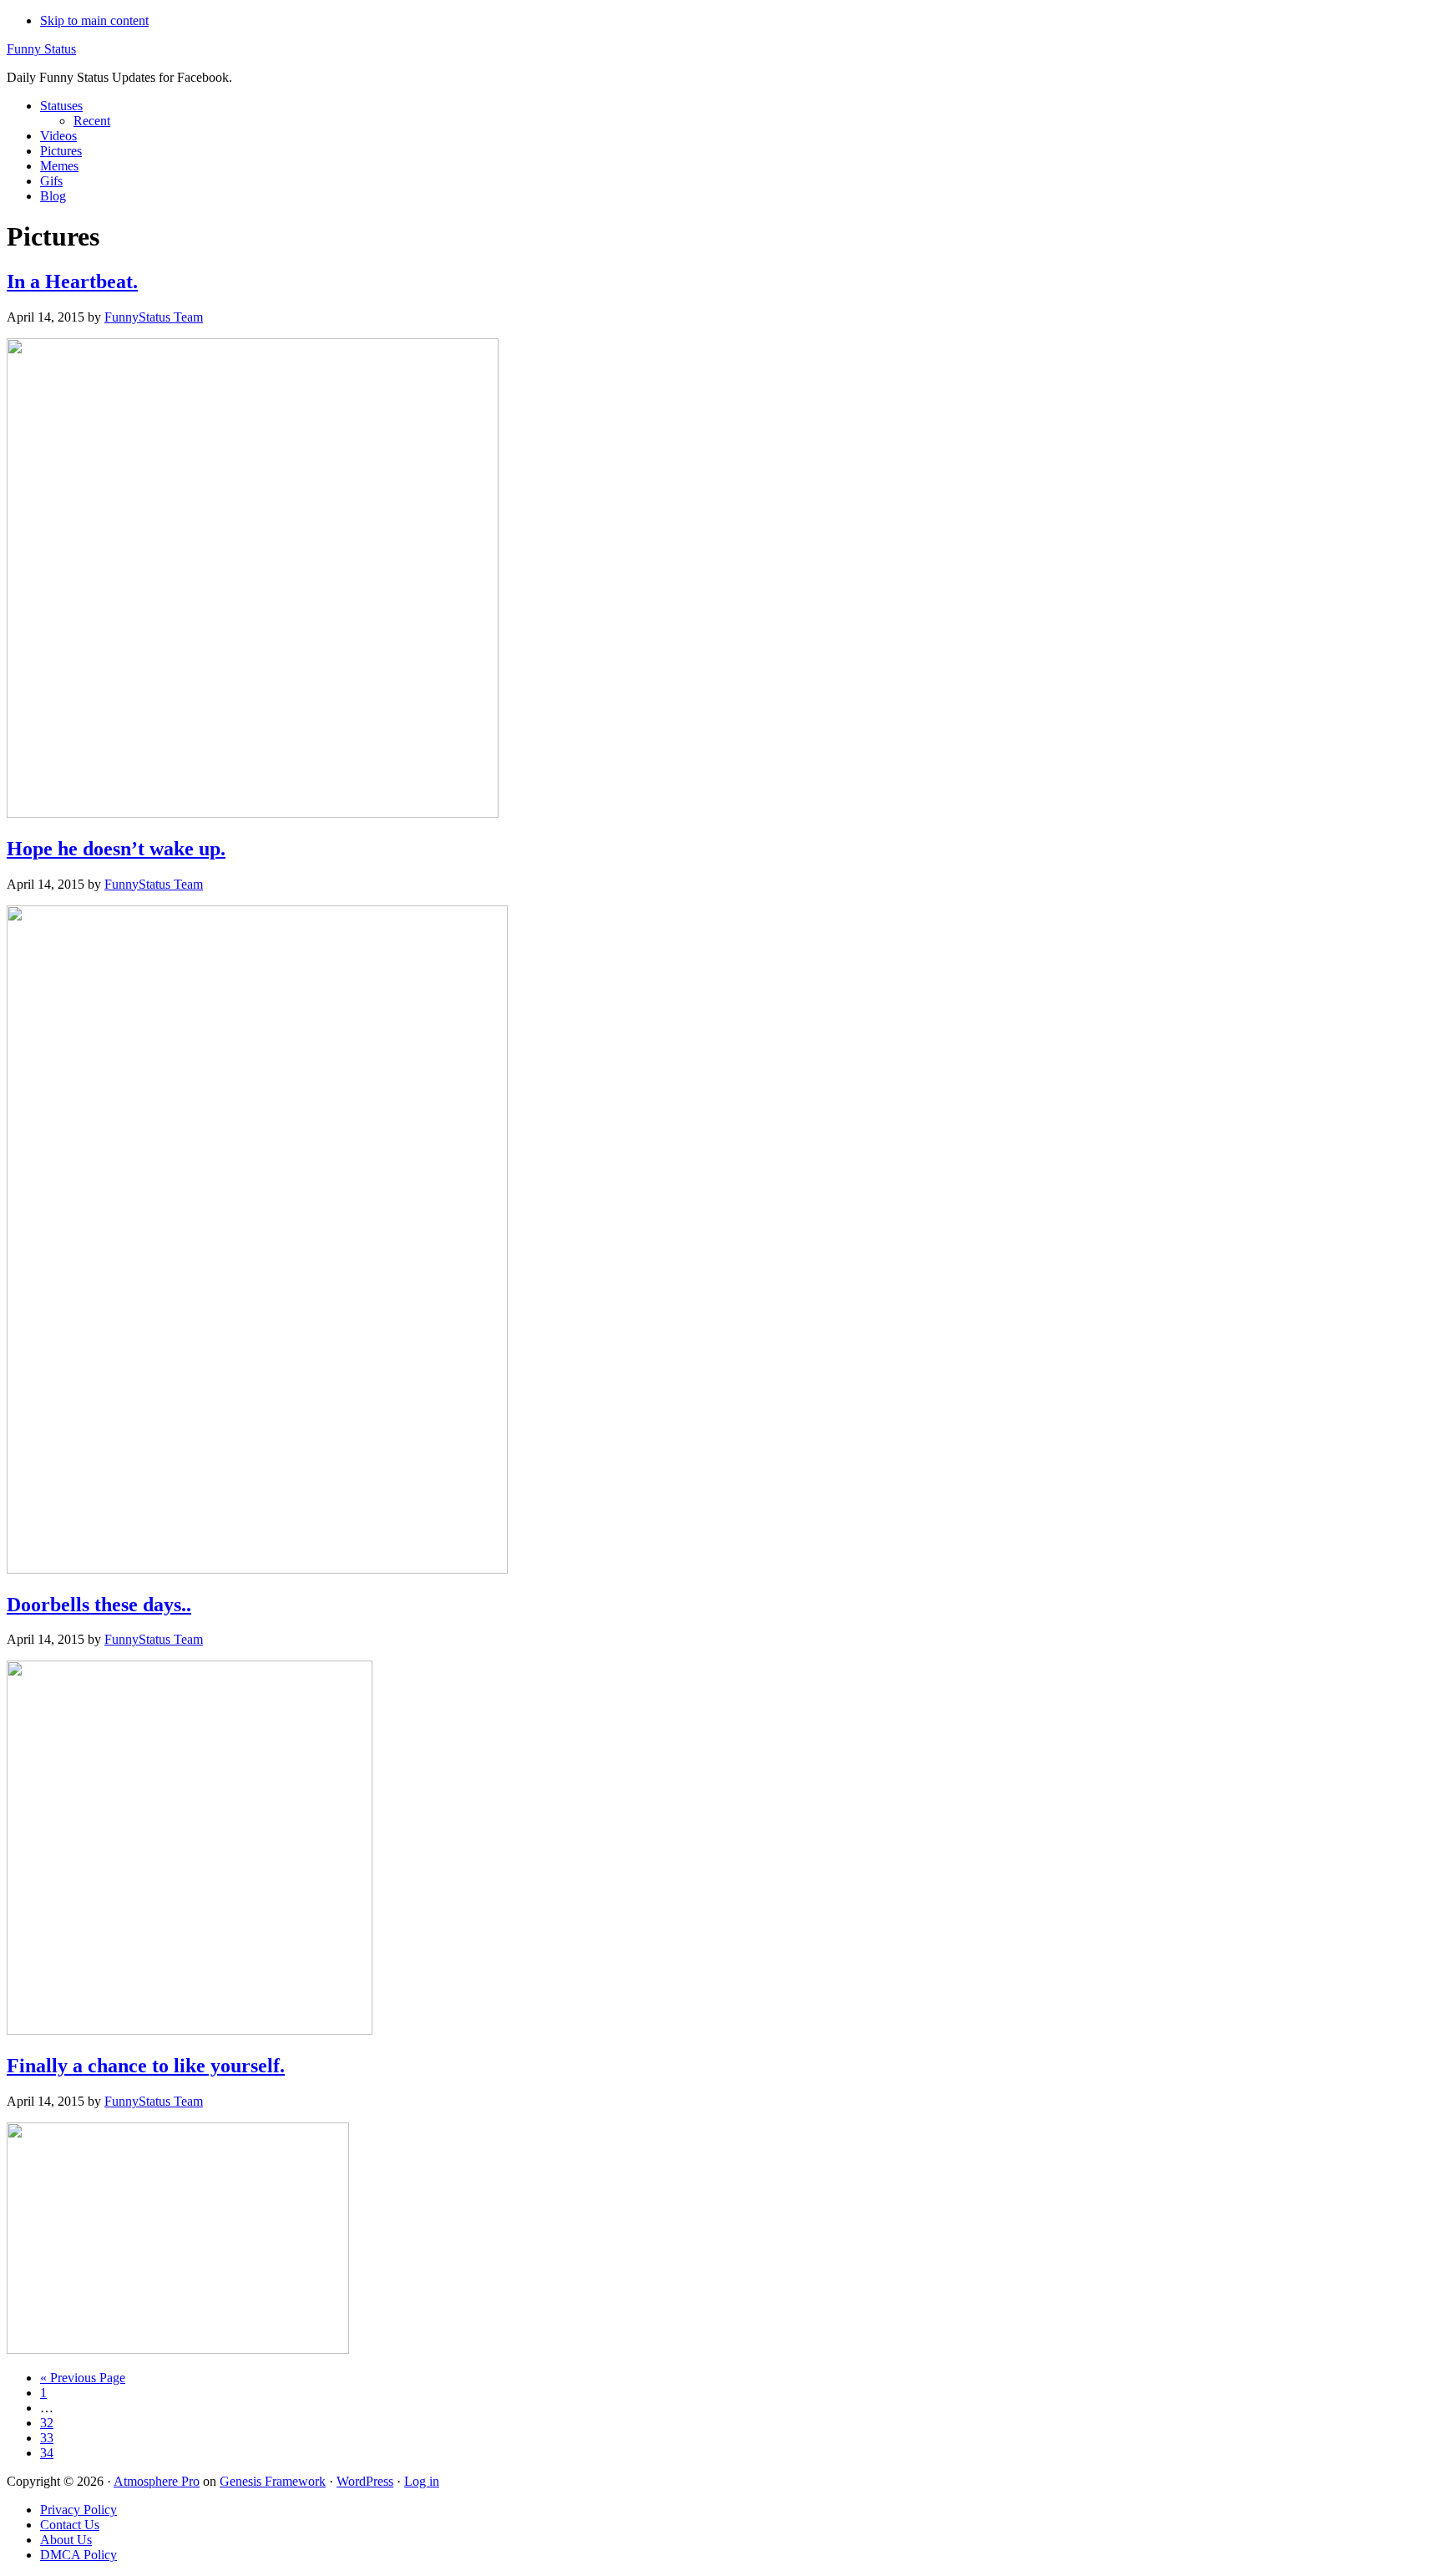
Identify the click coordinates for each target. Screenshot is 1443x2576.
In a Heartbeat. (72, 281)
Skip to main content (94, 20)
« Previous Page (83, 2378)
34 (47, 2453)
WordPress (365, 2481)
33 (47, 2438)
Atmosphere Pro (157, 2481)
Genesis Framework (273, 2481)
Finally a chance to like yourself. (146, 2066)
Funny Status (41, 49)
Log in (422, 2481)
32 (47, 2423)
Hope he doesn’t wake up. (116, 849)
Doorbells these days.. (99, 1605)
